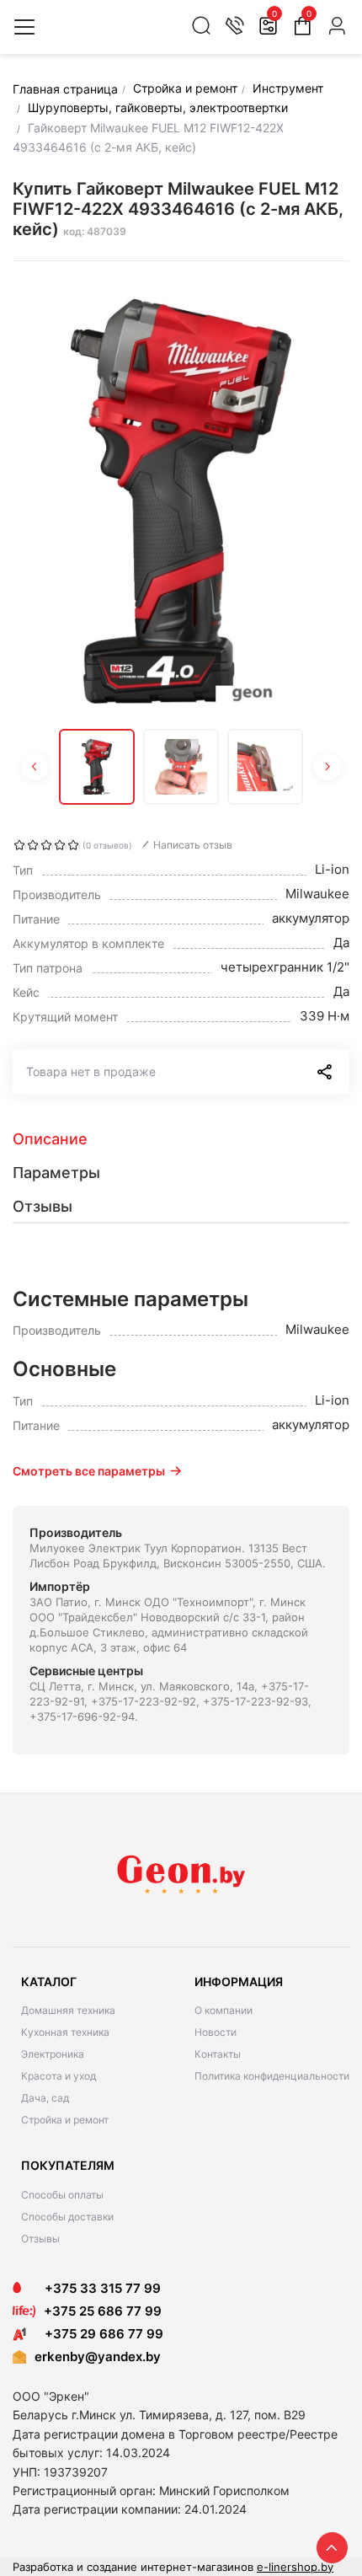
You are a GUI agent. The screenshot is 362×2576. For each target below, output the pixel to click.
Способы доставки (67, 2217)
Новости (216, 2032)
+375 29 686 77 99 (99, 2334)
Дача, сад (45, 2098)
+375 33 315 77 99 (98, 2288)
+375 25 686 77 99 (103, 2311)
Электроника (53, 2054)
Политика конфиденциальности (272, 2076)
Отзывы (40, 2239)
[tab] (181, 1139)
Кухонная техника (65, 2032)
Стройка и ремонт (65, 2120)
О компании (224, 2010)
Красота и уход (59, 2076)
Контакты (218, 2054)
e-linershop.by (295, 2567)
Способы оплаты (62, 2195)
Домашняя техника (68, 2010)
